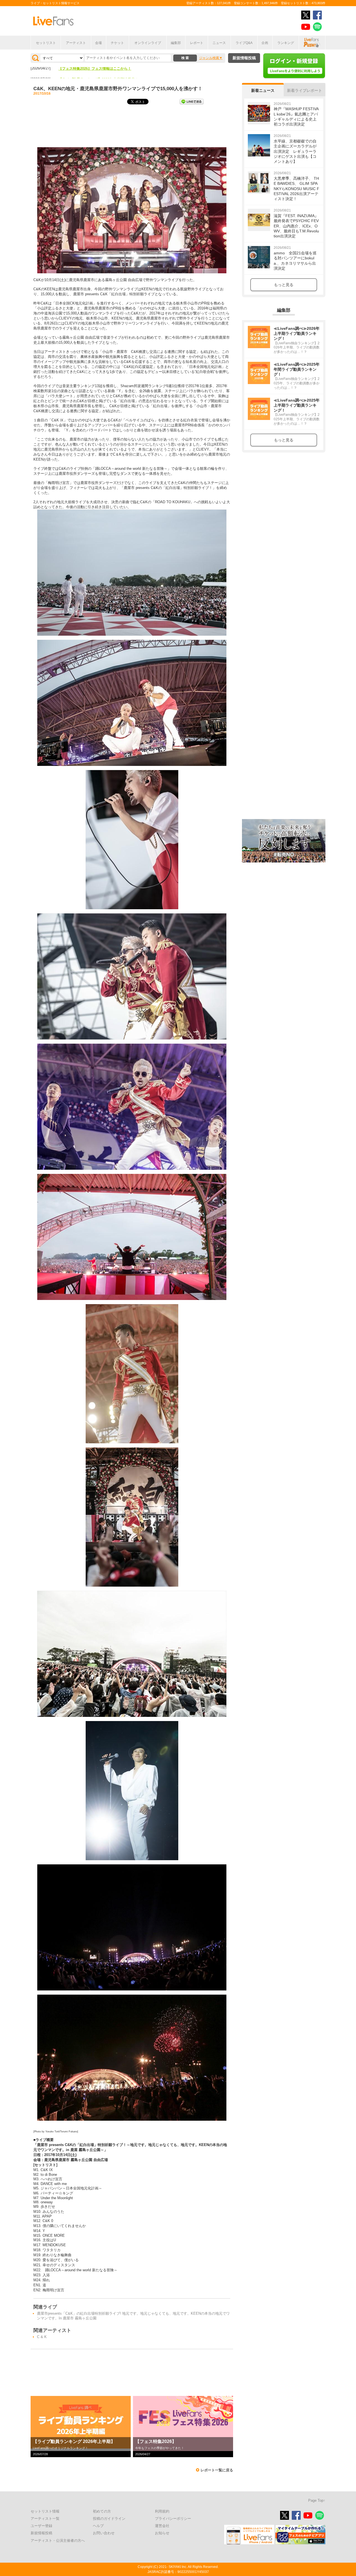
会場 (98, 43)
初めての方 (102, 2511)
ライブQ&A (244, 43)
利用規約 (162, 2511)
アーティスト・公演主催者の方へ (58, 2541)
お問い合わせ (104, 2533)
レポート (197, 43)
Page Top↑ (317, 2500)
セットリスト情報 (45, 2511)
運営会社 (162, 2526)
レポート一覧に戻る (217, 2470)
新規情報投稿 (244, 58)
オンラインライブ (148, 43)
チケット (117, 43)
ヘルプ (98, 2526)
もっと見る (284, 285)
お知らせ (162, 2533)
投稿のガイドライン (109, 2519)
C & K (42, 2337)
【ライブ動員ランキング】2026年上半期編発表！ (98, 70)
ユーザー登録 (41, 2526)
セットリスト (46, 43)
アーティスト (76, 43)
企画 (265, 43)
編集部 (176, 43)
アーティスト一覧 (45, 2519)
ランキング (286, 43)
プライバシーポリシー (173, 2519)
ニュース (219, 43)
